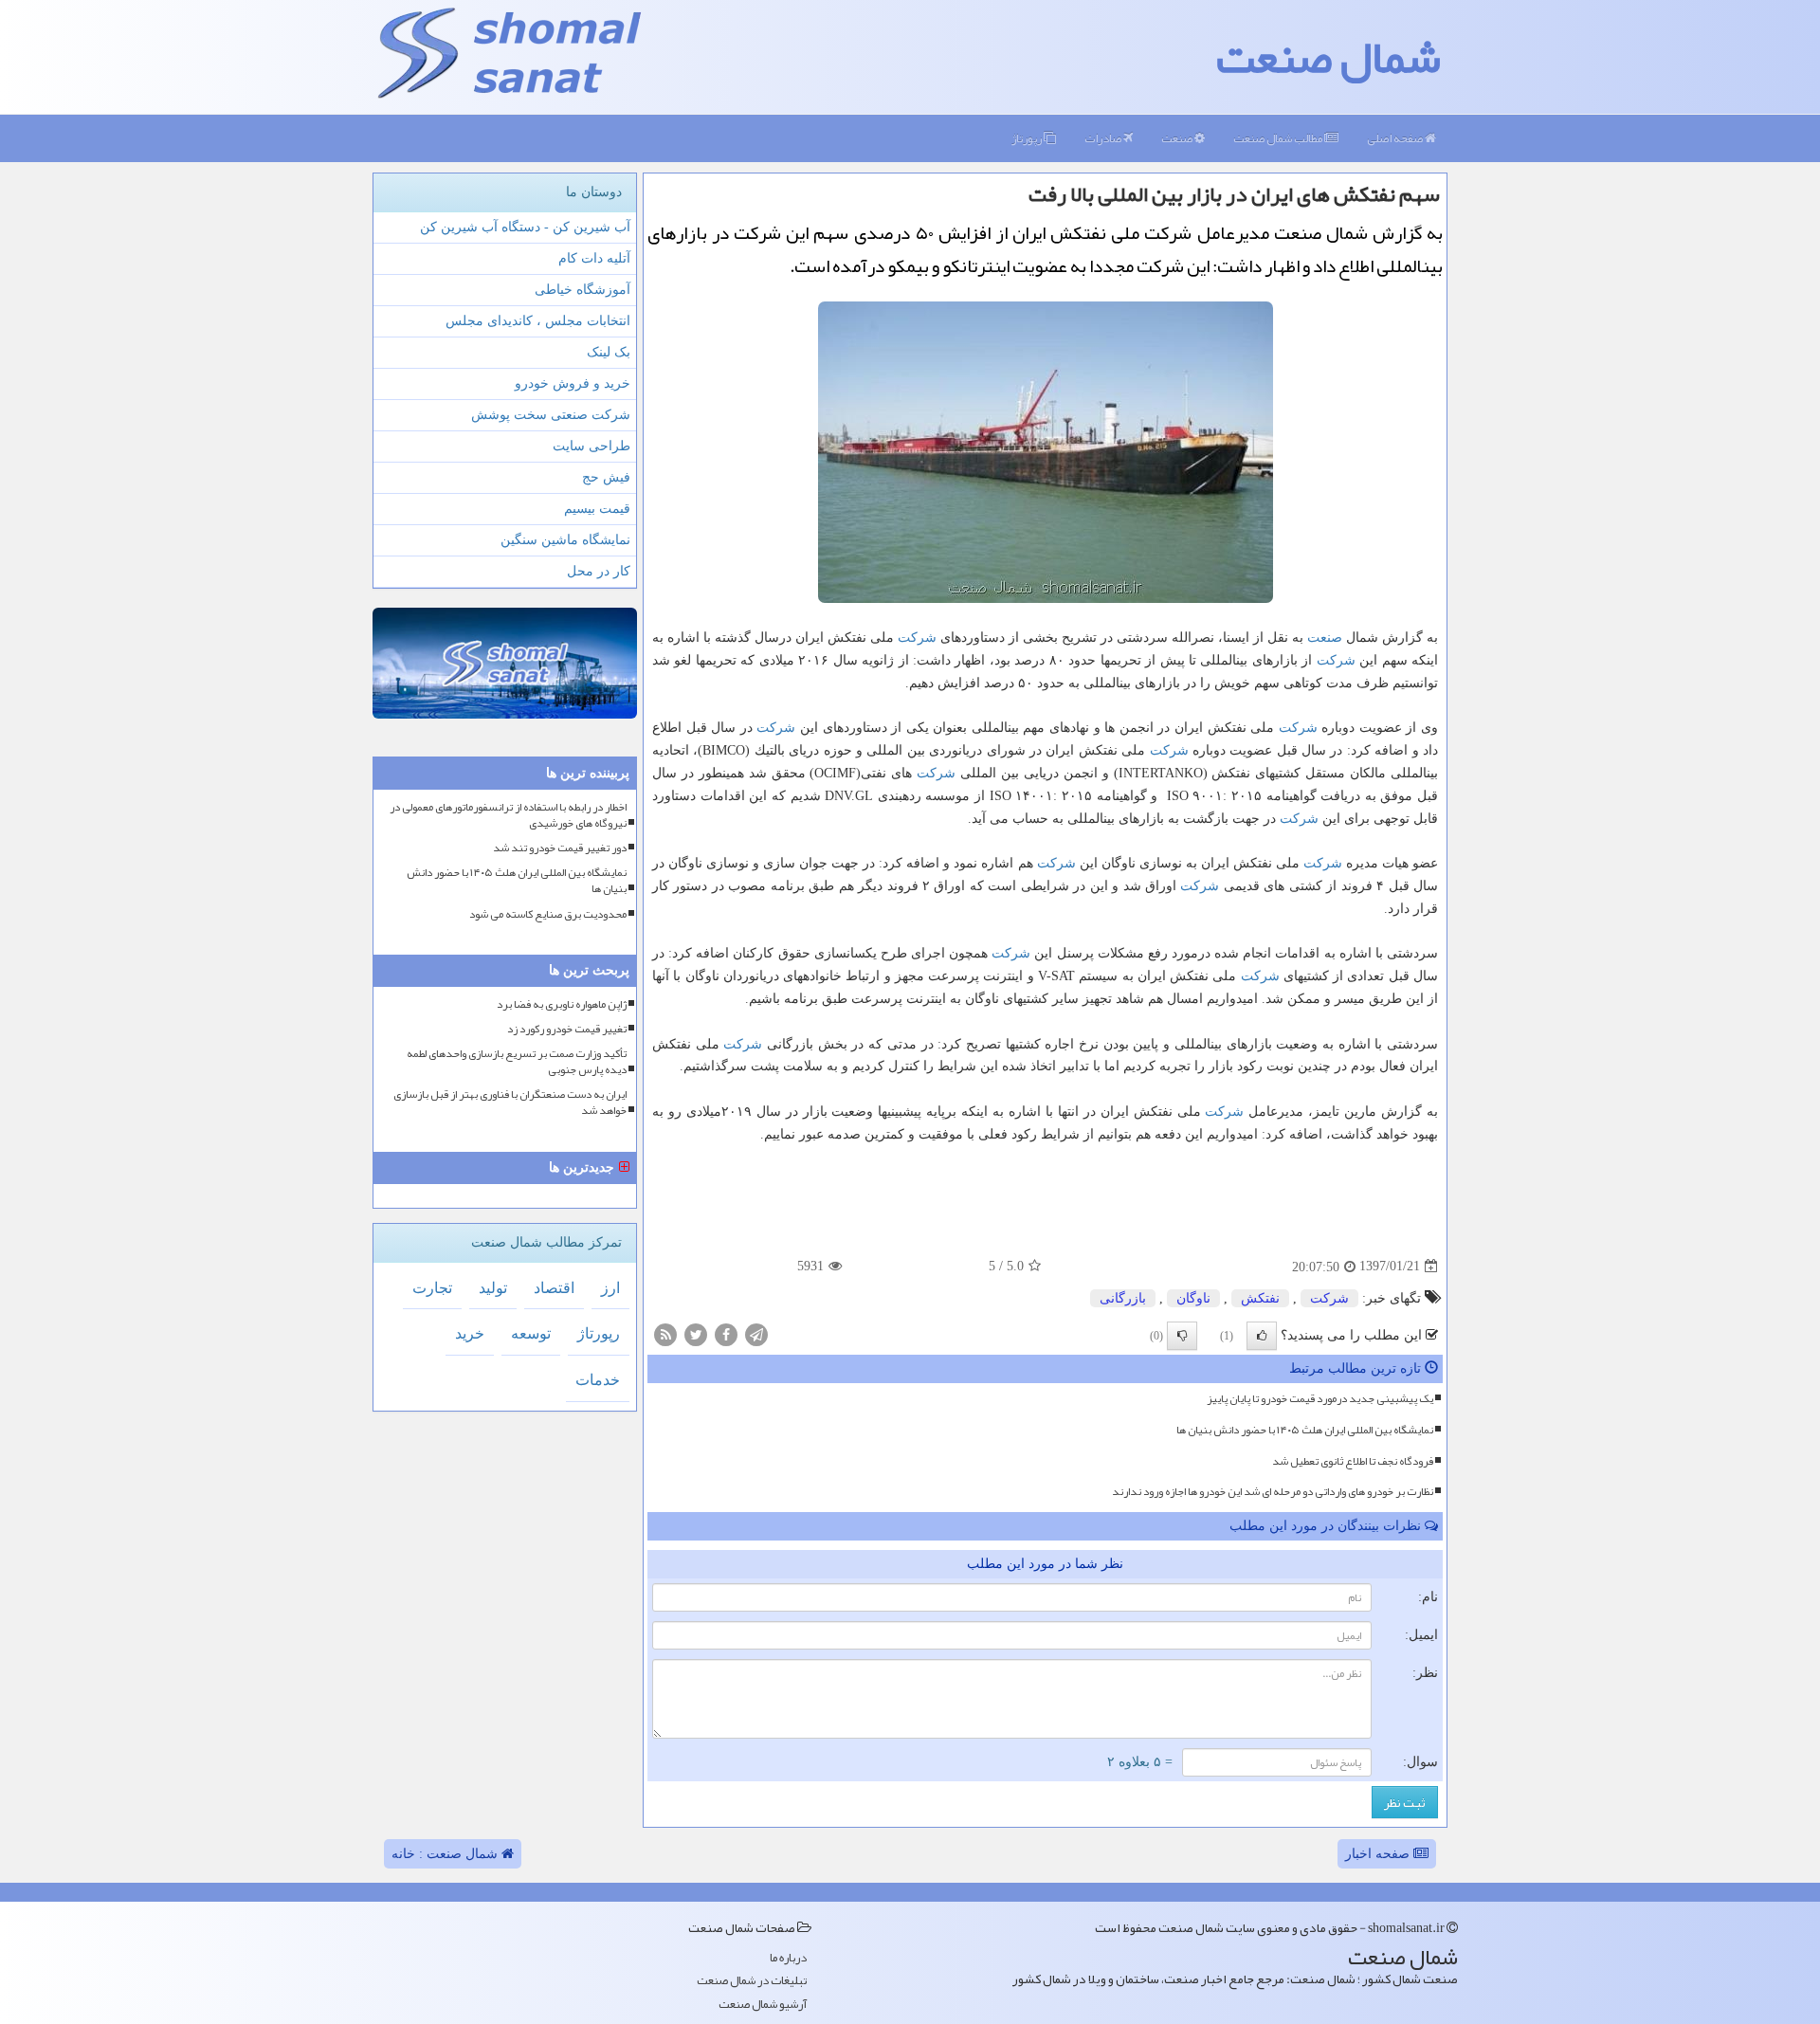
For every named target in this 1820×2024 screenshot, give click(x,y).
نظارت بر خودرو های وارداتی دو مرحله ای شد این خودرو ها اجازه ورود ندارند (1273, 1491)
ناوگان (1193, 1298)
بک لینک (609, 352)
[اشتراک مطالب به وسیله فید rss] (665, 1333)
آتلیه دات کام (594, 258)
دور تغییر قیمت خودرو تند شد (560, 848)
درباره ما (788, 1958)
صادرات (1104, 138)
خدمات (598, 1380)
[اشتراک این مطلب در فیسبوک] (726, 1333)
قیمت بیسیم (597, 509)
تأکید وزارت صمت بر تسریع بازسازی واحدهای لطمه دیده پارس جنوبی (517, 1062)
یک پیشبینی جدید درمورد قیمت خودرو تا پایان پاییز (1320, 1398)
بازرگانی (1123, 1298)
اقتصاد (554, 1288)
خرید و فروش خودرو (573, 383)
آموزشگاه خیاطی (582, 290)
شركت (917, 638)
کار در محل (599, 571)
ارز (610, 1288)
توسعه (531, 1333)
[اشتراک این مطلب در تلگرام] (756, 1333)
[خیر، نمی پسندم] (1182, 1336)
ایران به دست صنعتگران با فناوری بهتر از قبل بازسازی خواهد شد (510, 1103)
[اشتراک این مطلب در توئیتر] (696, 1333)
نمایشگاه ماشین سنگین (565, 540)
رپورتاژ (1028, 138)
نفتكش (1260, 1298)
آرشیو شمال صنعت (763, 2005)
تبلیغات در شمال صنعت (752, 1981)
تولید (493, 1288)
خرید (470, 1333)
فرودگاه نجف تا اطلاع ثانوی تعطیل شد (1353, 1461)
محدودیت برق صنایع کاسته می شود (548, 914)
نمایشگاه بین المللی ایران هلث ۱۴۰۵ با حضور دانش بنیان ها (1305, 1430)
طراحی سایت (591, 446)
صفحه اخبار (1379, 1854)
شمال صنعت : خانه (446, 1854)
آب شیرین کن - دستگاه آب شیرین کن (525, 227)
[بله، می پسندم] (1262, 1336)
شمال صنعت (1329, 57)
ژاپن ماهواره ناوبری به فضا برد (562, 1004)
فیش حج (606, 477)
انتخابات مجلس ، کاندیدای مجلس (538, 321)
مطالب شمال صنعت (1279, 138)
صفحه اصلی (1396, 138)
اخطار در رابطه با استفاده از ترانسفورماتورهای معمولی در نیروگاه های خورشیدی (508, 815)
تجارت (432, 1288)
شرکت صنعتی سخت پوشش (551, 415)
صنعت (1178, 138)
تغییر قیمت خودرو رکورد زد (567, 1029)
